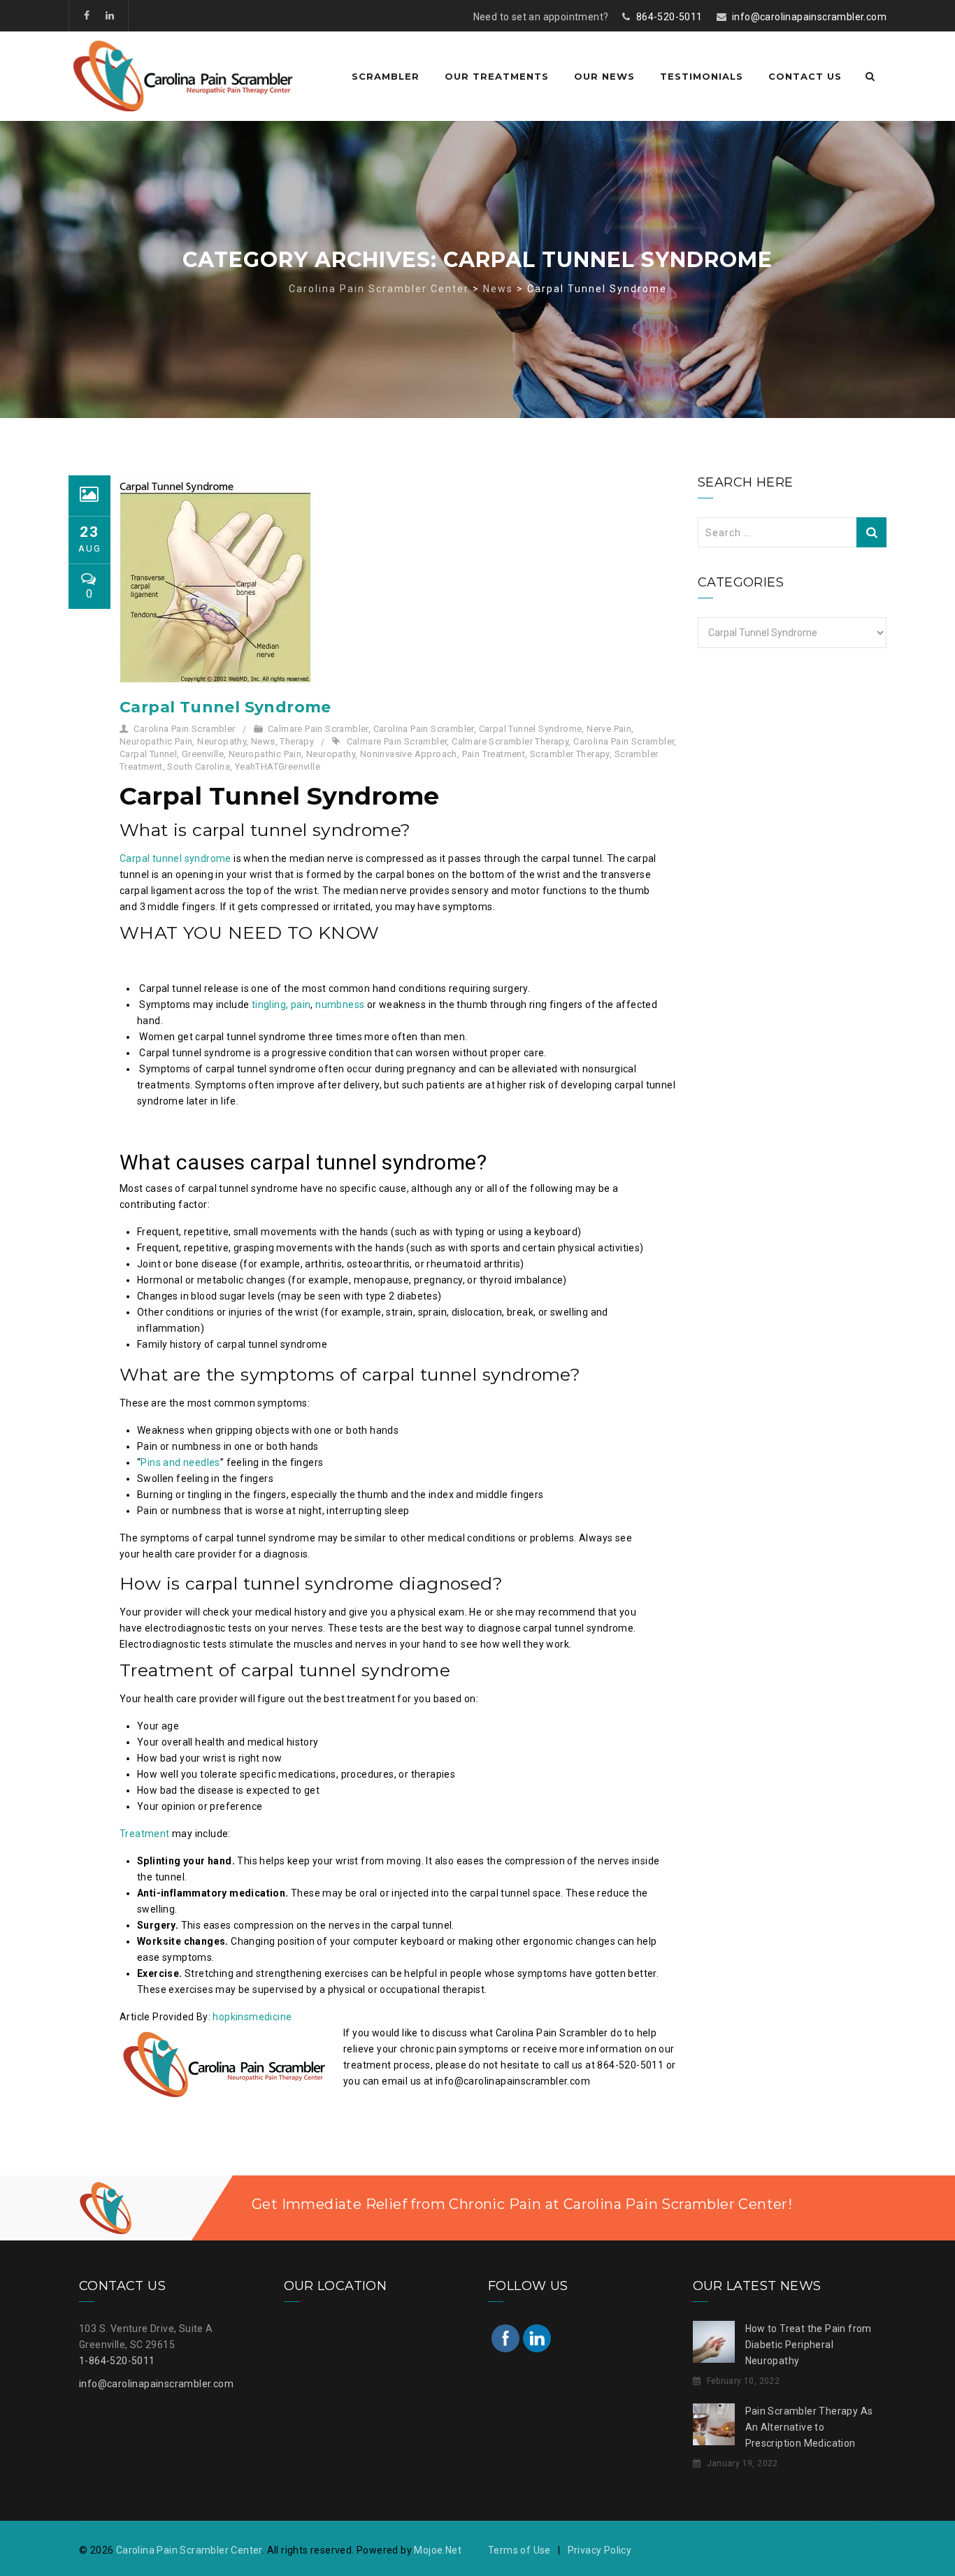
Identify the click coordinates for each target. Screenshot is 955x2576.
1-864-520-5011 (117, 2361)
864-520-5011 (669, 17)
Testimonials (702, 76)
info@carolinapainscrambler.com (809, 17)
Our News (604, 76)
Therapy (297, 741)
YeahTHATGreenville (278, 767)
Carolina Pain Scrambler (184, 729)
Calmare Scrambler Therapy (510, 741)
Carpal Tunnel (148, 754)
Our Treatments (497, 76)
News (263, 741)
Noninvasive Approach (409, 754)
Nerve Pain (609, 729)
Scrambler (386, 76)
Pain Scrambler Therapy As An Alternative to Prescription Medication (809, 2427)
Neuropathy (222, 741)
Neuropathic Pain (156, 741)
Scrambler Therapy (570, 754)
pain (301, 1005)
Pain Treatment (494, 754)
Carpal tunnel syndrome (175, 858)
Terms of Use (519, 2550)
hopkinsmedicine (252, 2017)
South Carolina (199, 767)
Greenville (203, 754)
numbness (340, 1005)
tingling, (270, 1005)
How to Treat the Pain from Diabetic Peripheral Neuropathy (809, 2345)
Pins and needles (180, 1462)
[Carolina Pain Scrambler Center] (183, 76)
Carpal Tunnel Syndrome (225, 707)
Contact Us (805, 76)
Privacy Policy (600, 2550)
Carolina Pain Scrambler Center (189, 2550)
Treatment (145, 1834)
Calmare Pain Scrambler (318, 729)
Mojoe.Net (438, 2550)
